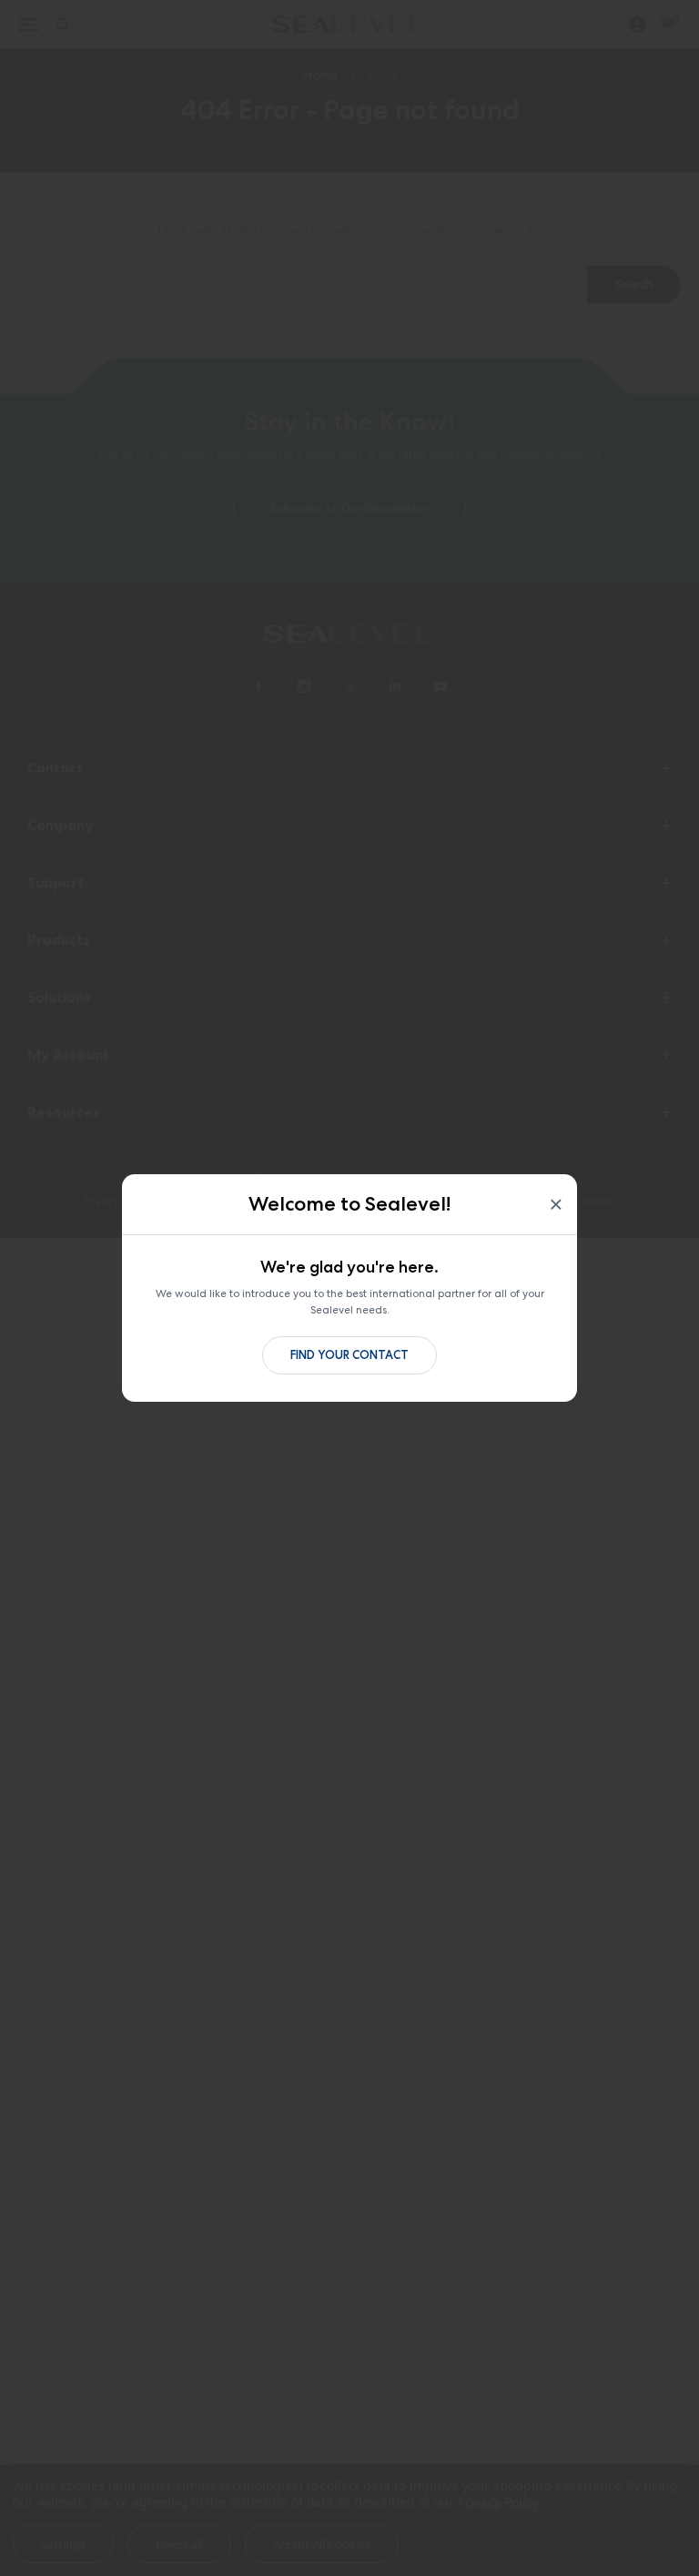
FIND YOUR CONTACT (349, 1355)
